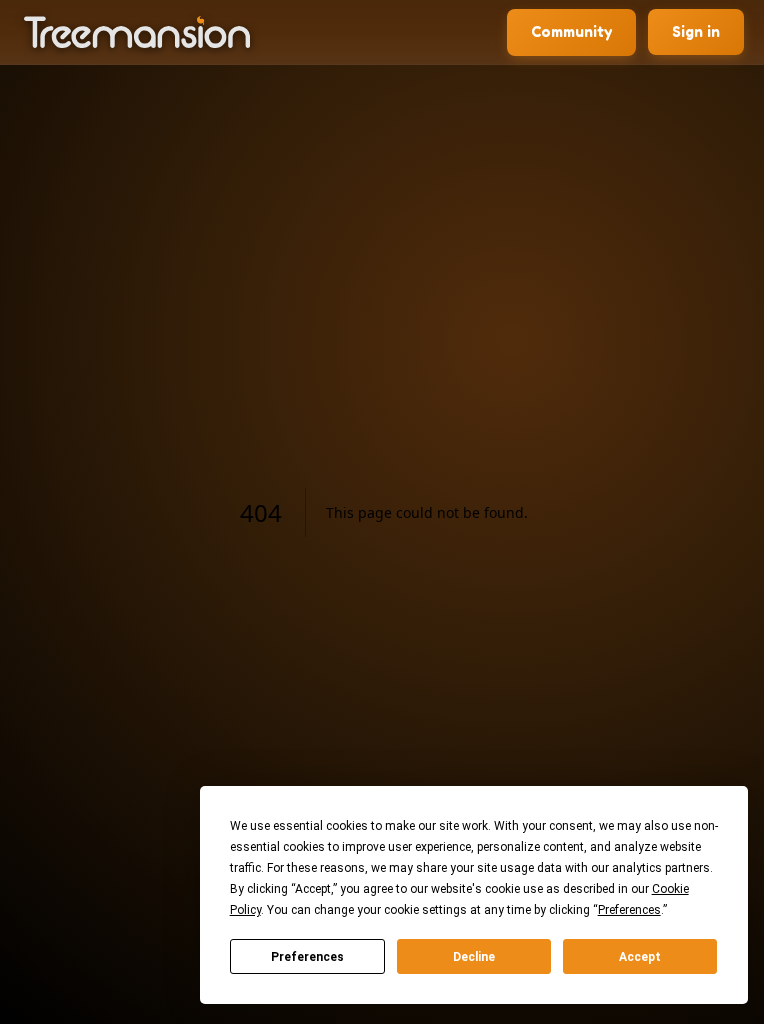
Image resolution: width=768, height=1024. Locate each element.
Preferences (307, 957)
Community (571, 31)
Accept (640, 957)
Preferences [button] (629, 910)
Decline (474, 957)
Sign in (696, 31)
